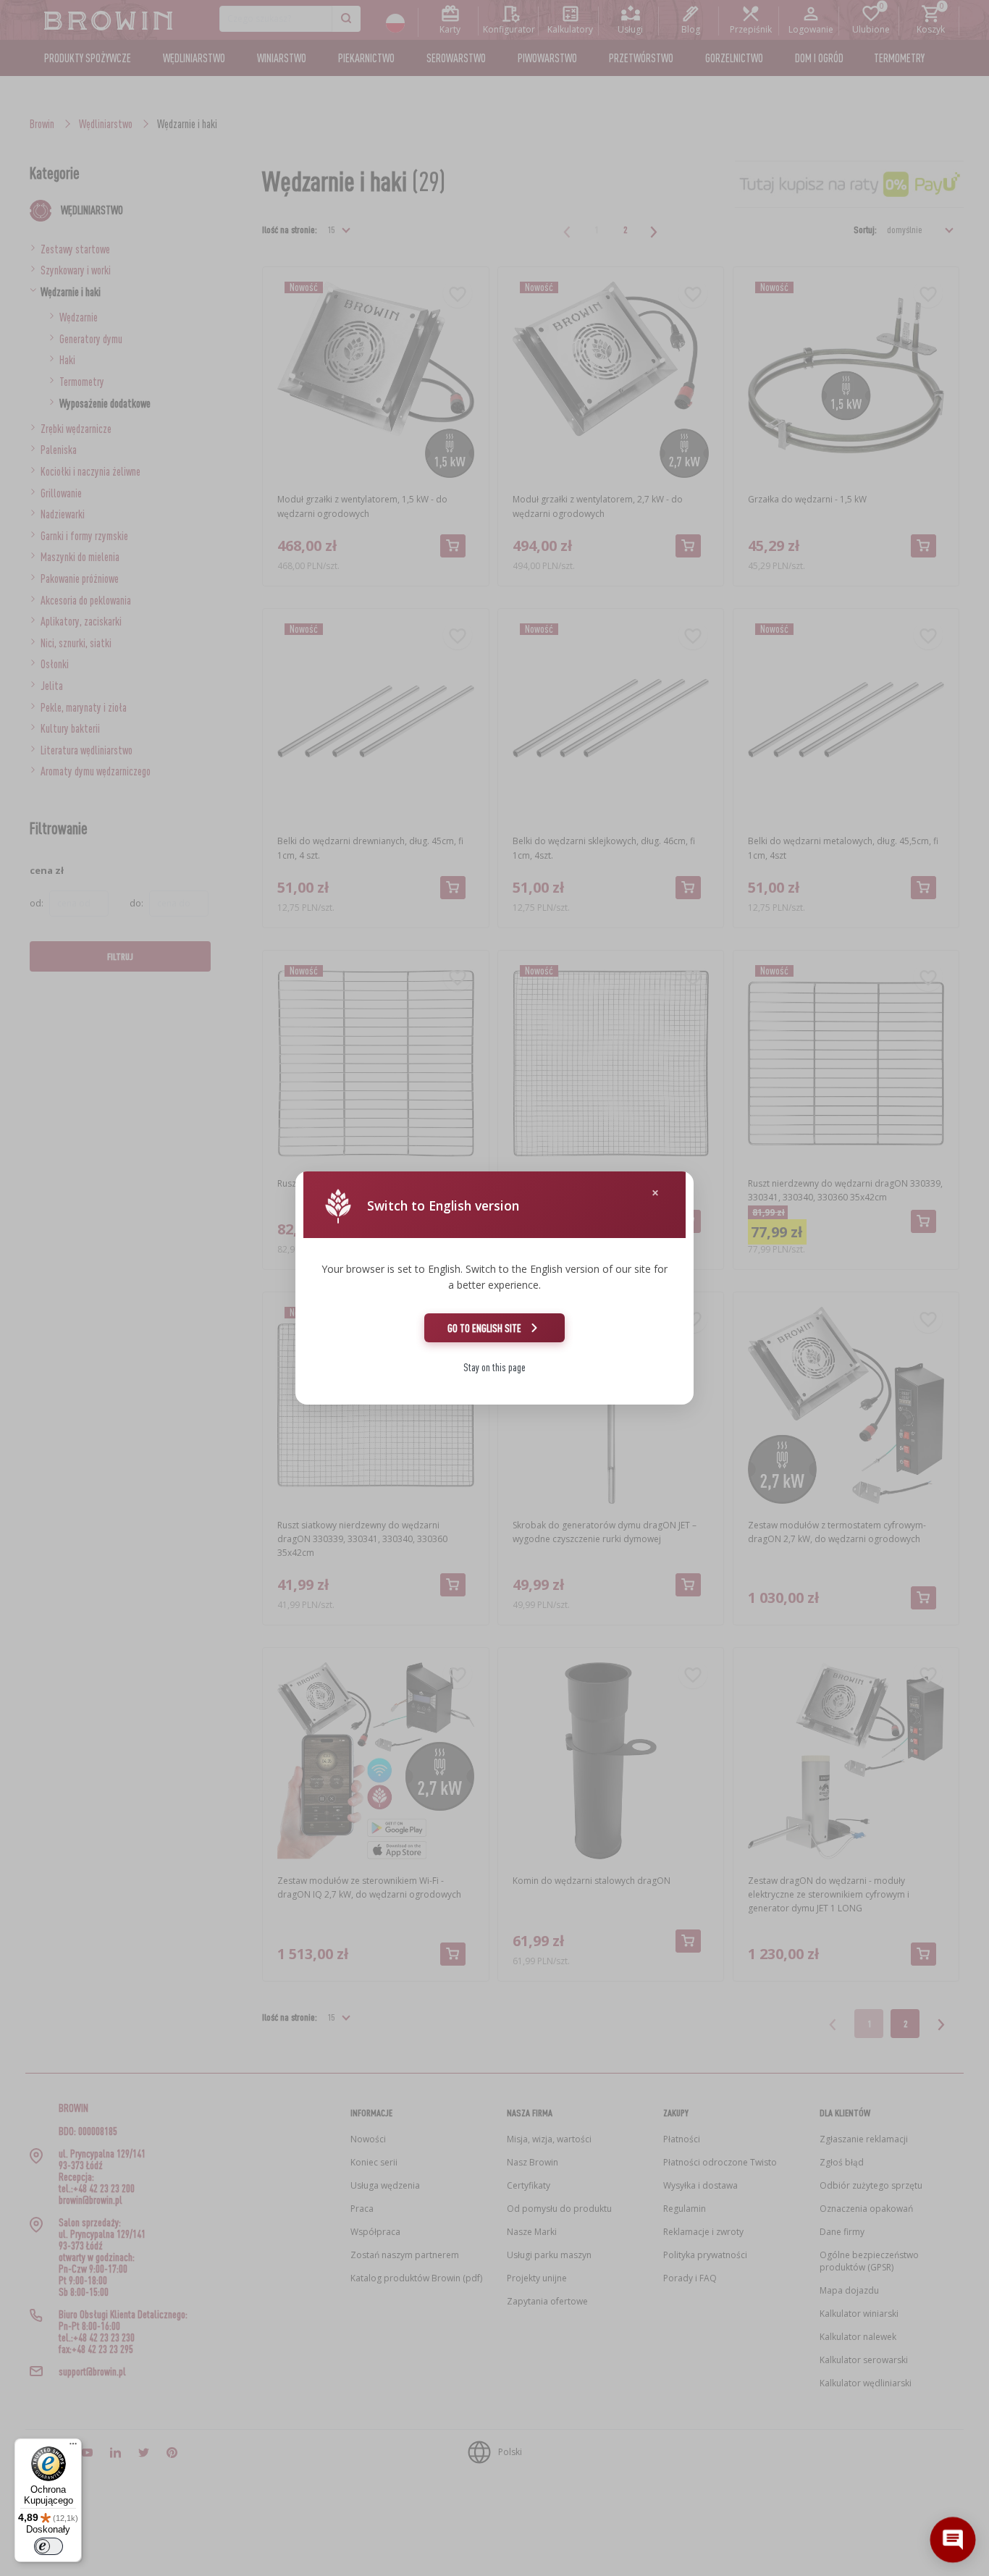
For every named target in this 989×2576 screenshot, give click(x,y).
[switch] (49, 2546)
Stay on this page (494, 1367)
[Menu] (73, 2447)
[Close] (655, 1193)
